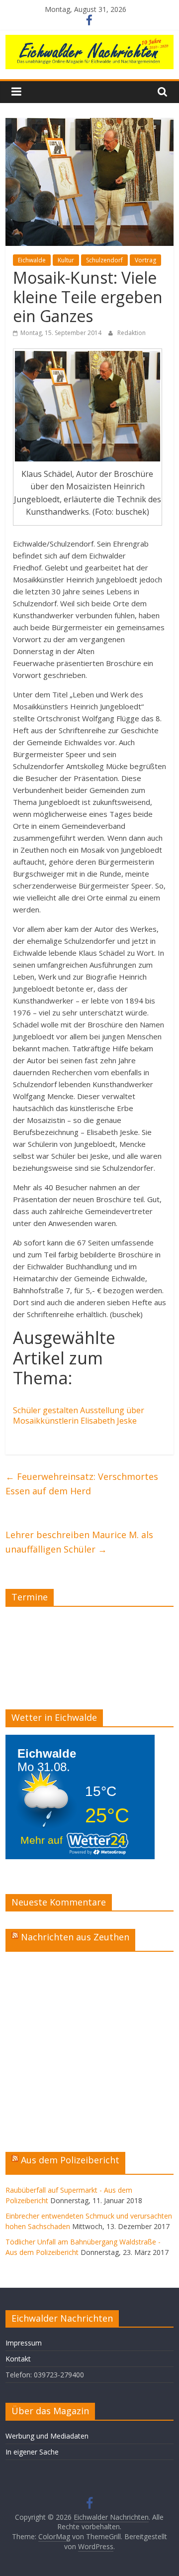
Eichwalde (32, 260)
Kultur (66, 260)
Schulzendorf (104, 260)
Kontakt (18, 2359)
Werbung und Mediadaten (47, 2436)
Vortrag (145, 260)
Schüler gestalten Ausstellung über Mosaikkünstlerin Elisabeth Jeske (79, 1415)
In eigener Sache (32, 2452)
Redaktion (132, 333)
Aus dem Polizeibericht (70, 2160)
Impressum (24, 2343)
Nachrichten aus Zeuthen (75, 1937)
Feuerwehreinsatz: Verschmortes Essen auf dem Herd (82, 1484)
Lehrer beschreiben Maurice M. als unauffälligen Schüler (79, 1542)
